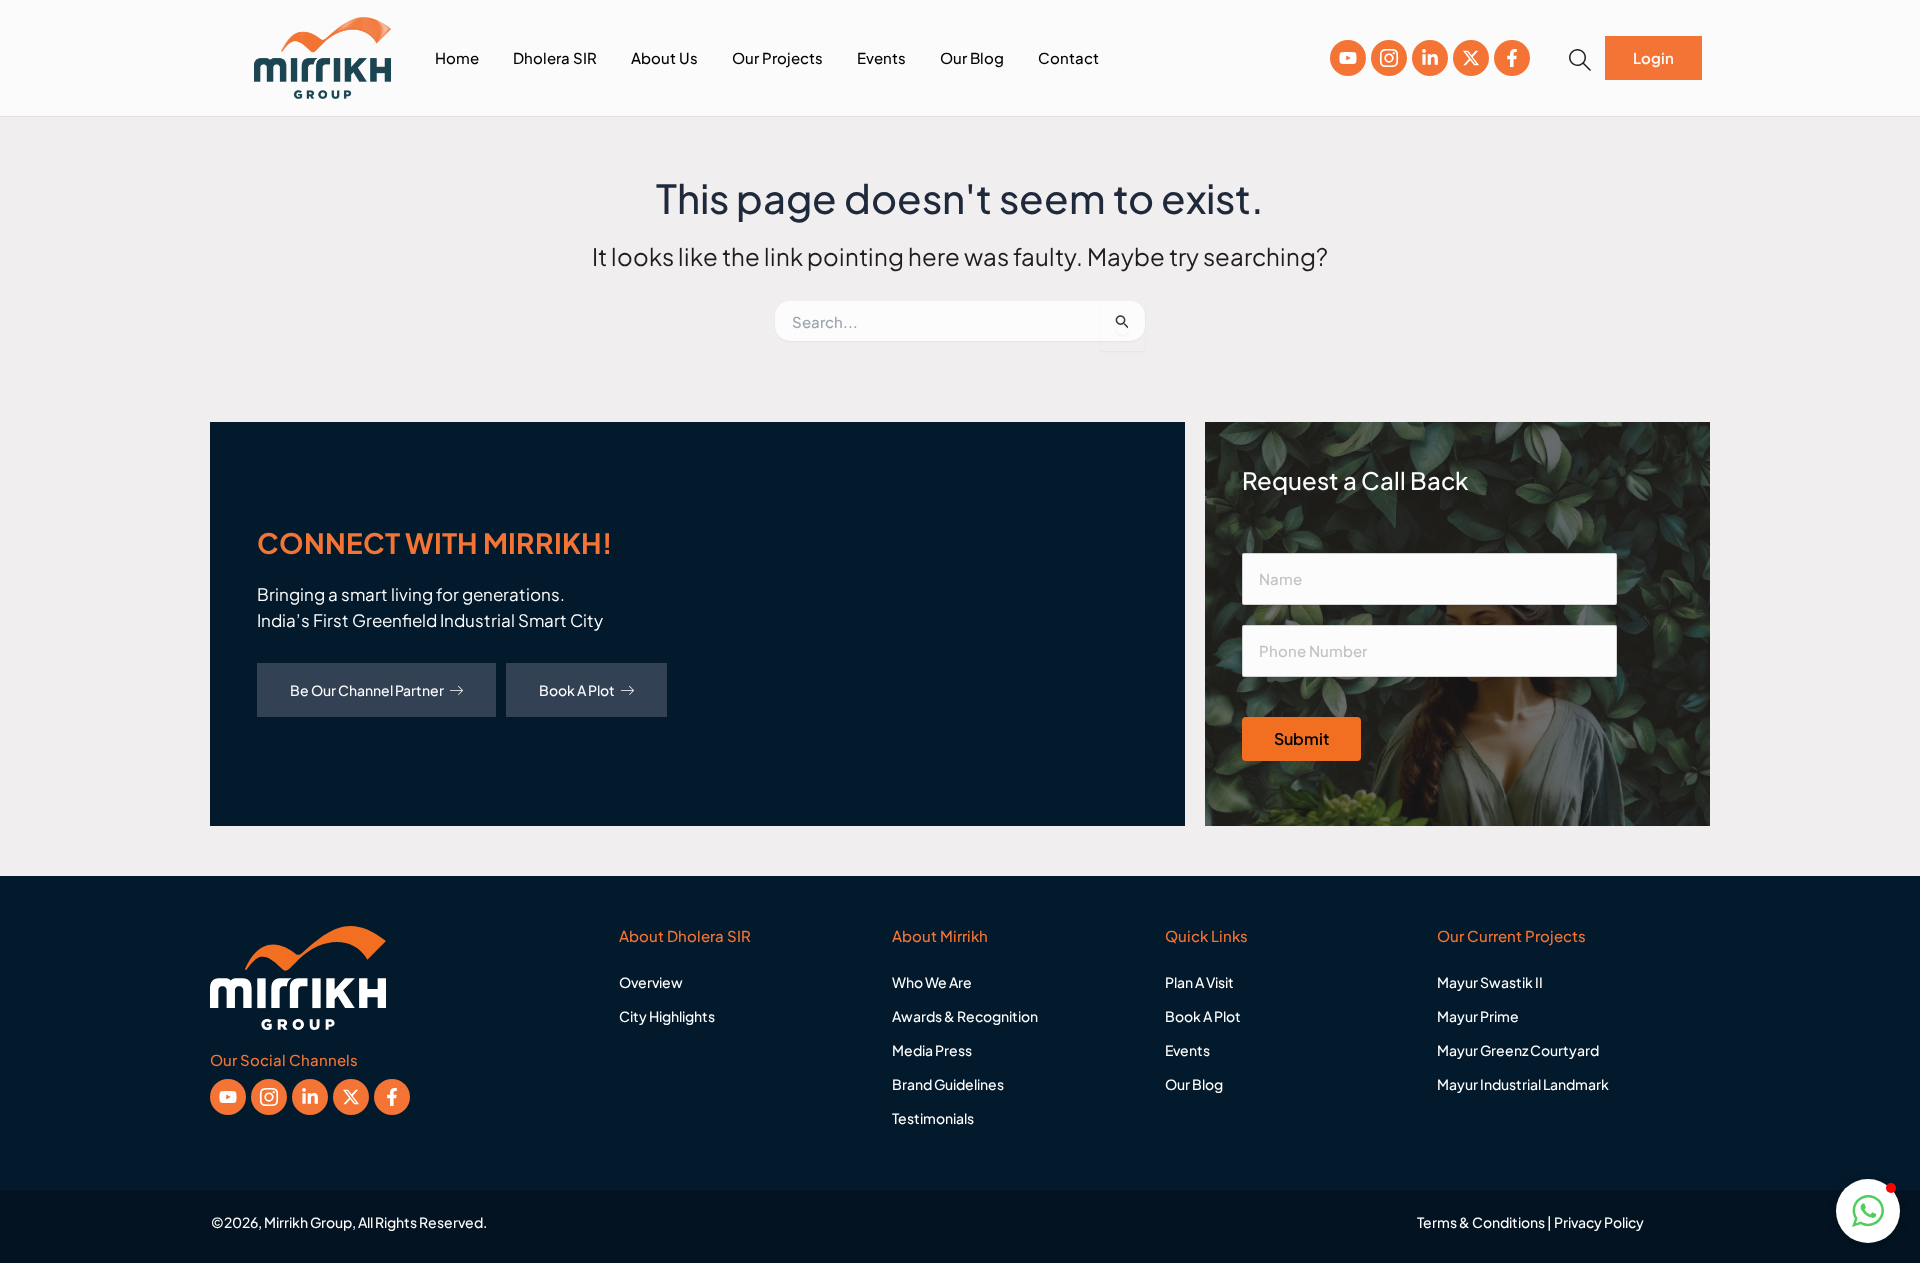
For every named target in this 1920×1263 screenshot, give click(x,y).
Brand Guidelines (948, 1084)
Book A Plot (577, 690)
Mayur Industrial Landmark (1523, 1084)
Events (881, 57)
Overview (651, 982)
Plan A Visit (1199, 982)
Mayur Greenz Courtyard (1518, 1050)
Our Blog (972, 57)
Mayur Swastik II (1490, 982)
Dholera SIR (555, 57)
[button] (1580, 60)
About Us (664, 57)
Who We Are (932, 982)
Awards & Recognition (965, 1016)
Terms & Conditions (1481, 1222)
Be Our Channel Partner (367, 690)
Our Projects (777, 57)
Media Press (932, 1050)
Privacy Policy (1599, 1222)
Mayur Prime (1478, 1016)
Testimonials (933, 1118)
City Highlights (667, 1016)
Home (457, 57)
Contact (1068, 57)
